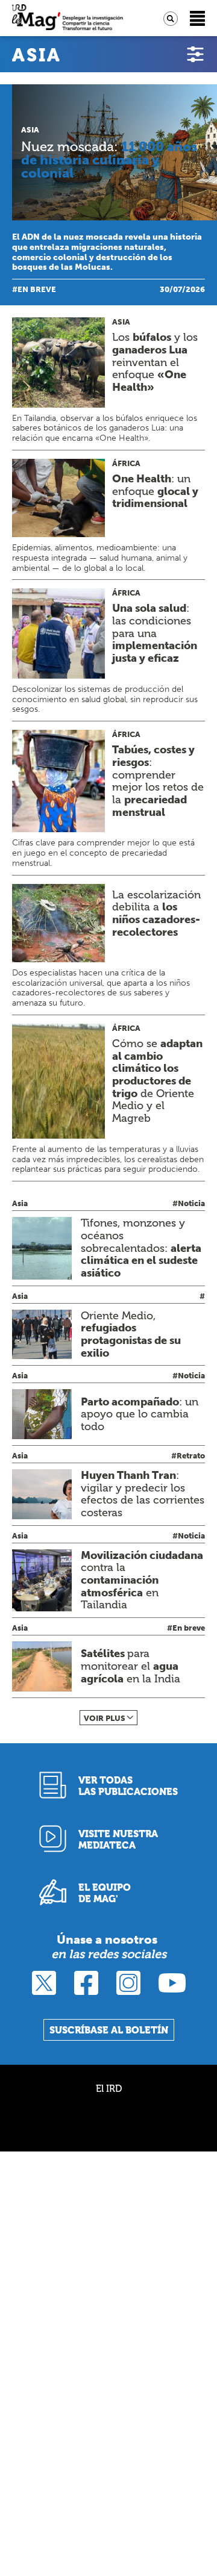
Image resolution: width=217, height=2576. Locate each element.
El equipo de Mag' (105, 1893)
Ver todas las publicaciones (128, 1786)
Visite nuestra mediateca (118, 1840)
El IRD (109, 2089)
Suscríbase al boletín (109, 2030)
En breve (37, 289)
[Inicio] (68, 18)
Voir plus (105, 1718)
